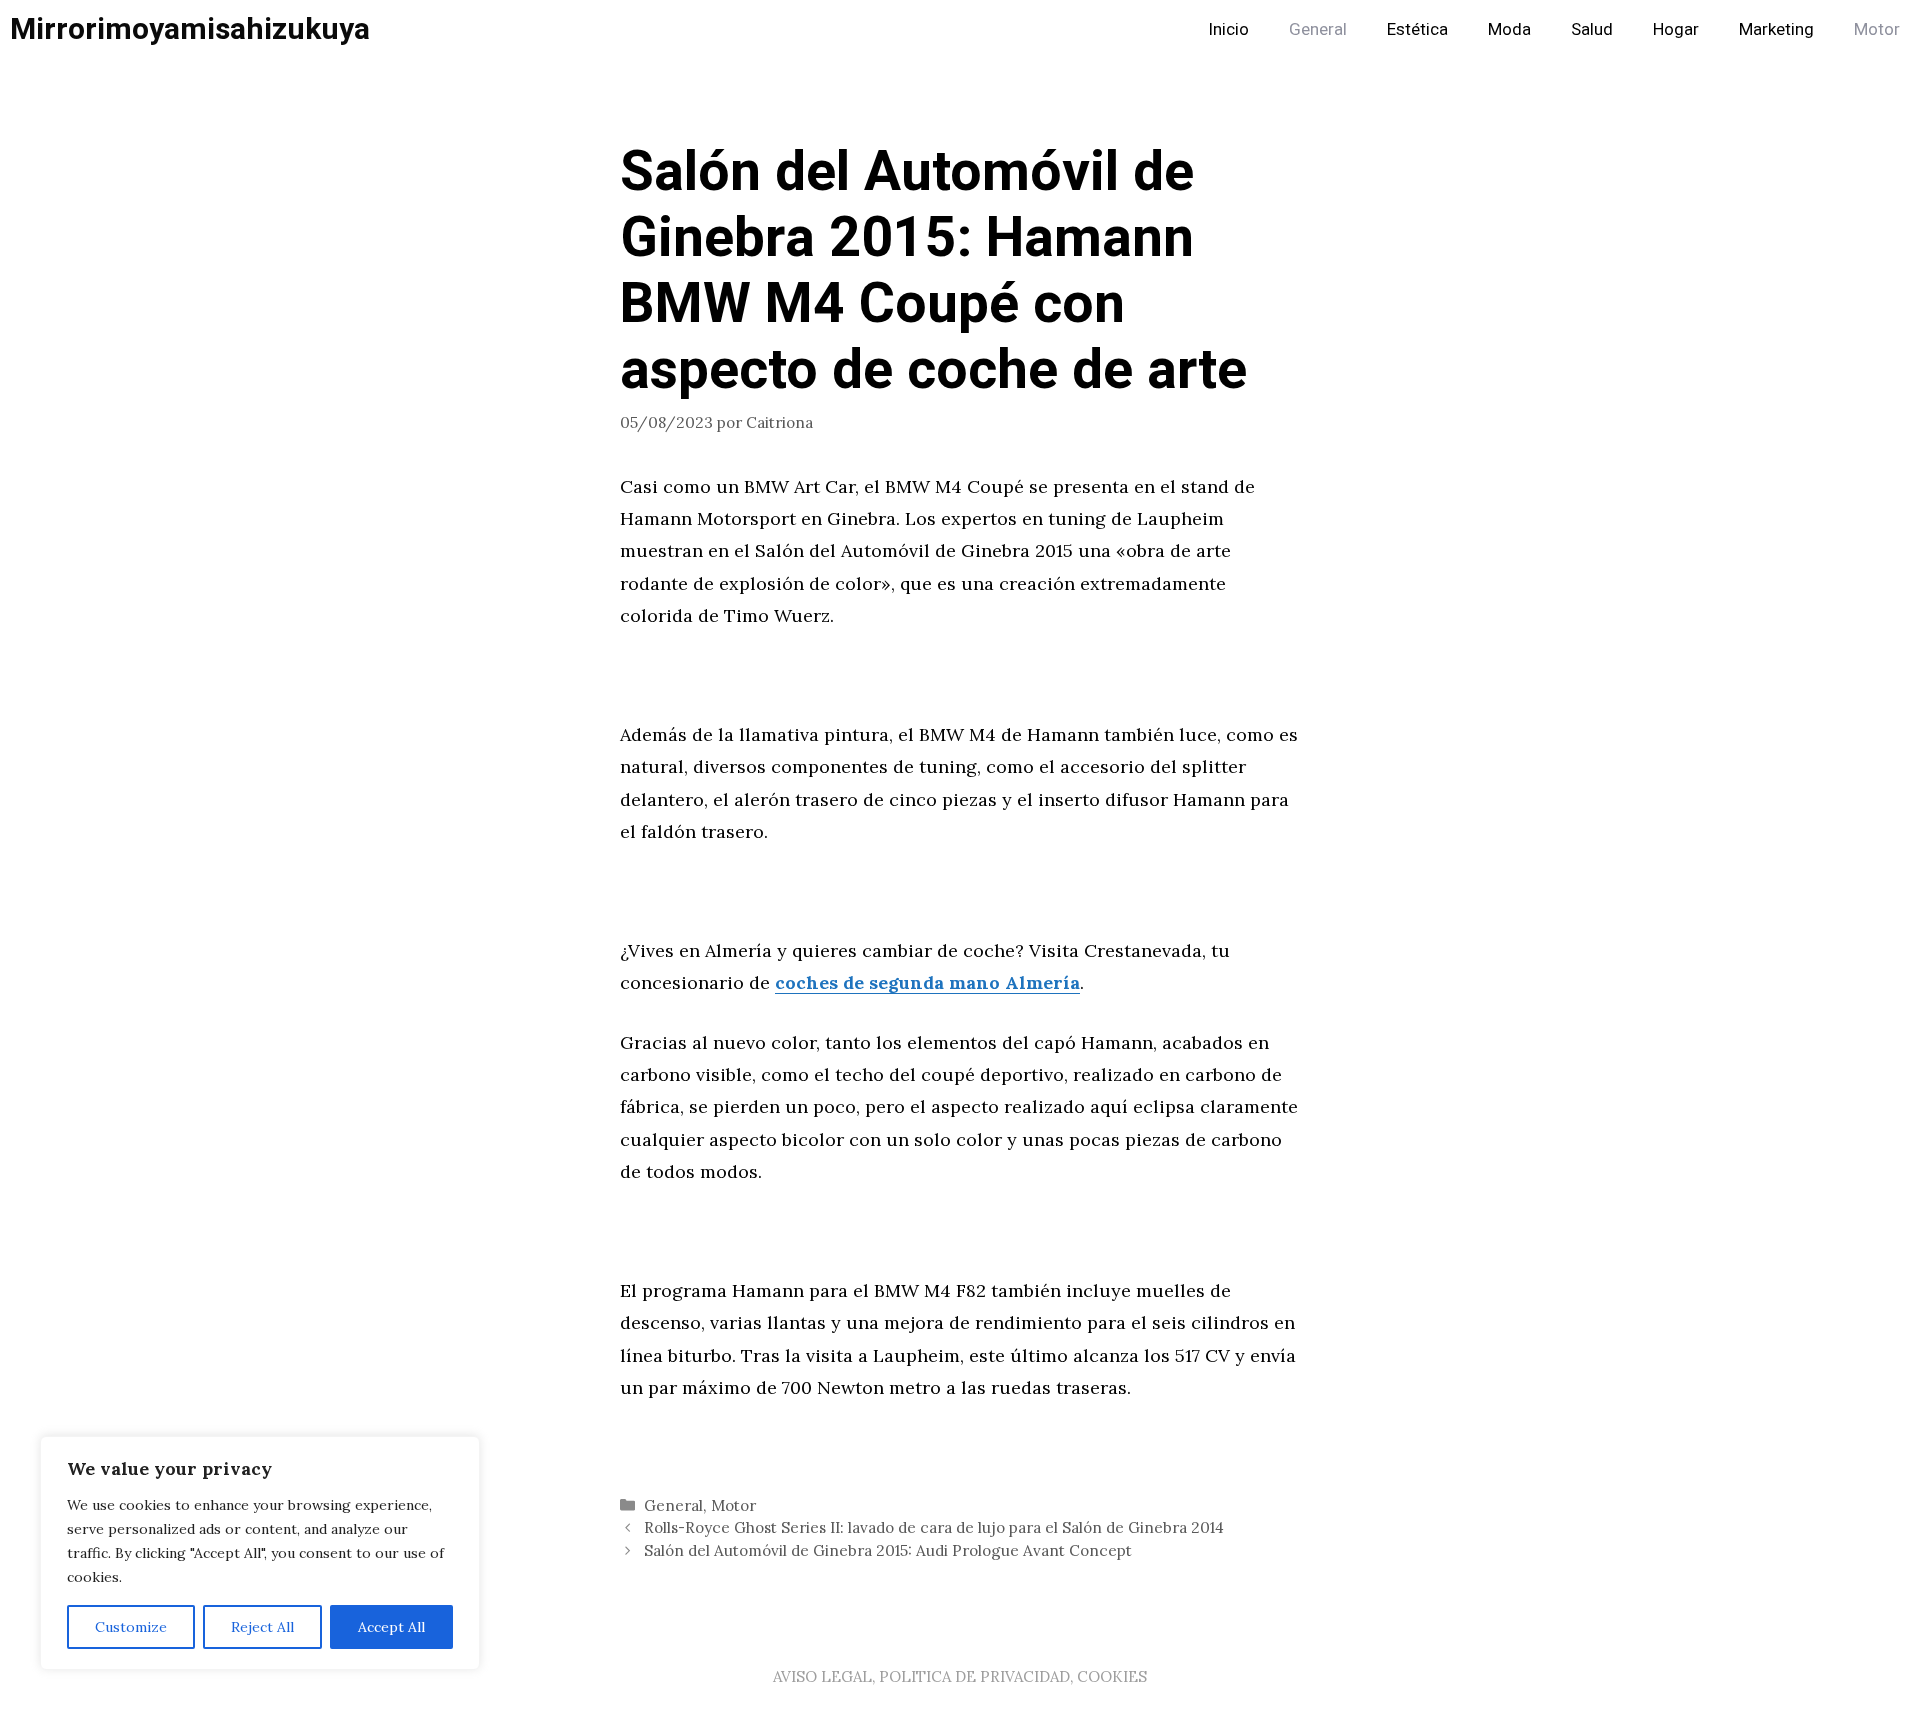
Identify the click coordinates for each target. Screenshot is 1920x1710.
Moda (1509, 29)
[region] (260, 1553)
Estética (1417, 29)
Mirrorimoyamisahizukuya (190, 30)
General (1318, 29)
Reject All (262, 1627)
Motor (1877, 29)
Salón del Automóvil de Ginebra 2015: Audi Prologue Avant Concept (888, 1550)
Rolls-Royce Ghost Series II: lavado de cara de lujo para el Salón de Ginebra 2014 (934, 1527)
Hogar (1676, 29)
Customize (131, 1627)
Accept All (391, 1627)
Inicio (1228, 29)
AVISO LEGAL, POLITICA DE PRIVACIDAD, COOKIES (960, 1676)
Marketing (1776, 29)
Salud (1592, 29)
